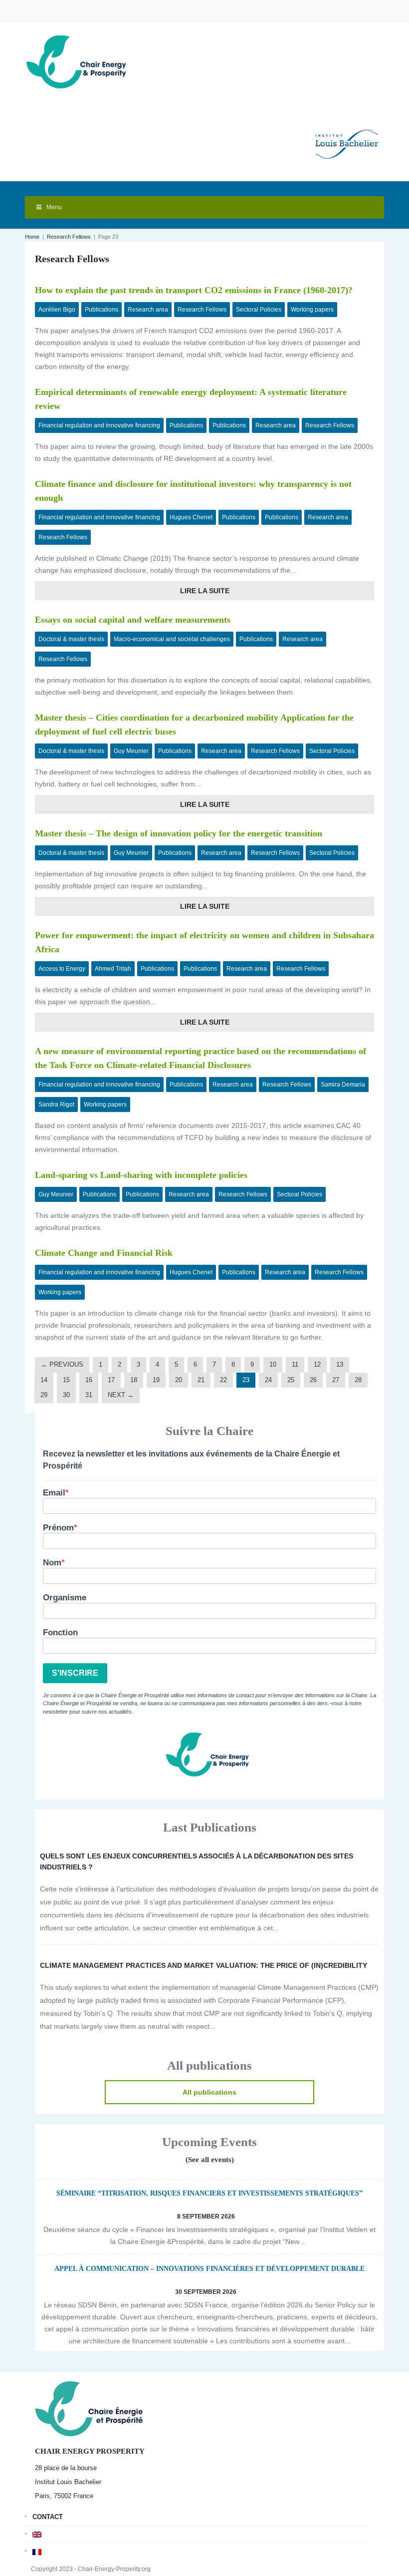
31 (89, 1395)
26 (313, 1380)
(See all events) (210, 2160)
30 (66, 1395)
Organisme (65, 1598)
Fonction (60, 1633)
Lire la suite (205, 591)
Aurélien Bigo (57, 310)
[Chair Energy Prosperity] (79, 61)
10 (273, 1364)
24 (268, 1380)
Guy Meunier (131, 751)
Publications (102, 310)
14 (44, 1380)
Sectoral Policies (259, 310)
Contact (48, 2517)
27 (336, 1380)
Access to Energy (62, 969)
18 (134, 1380)
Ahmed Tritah (113, 969)
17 (111, 1380)
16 (89, 1380)
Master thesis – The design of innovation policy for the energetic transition (179, 833)
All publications (209, 2092)
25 (291, 1380)
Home (32, 237)
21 (201, 1380)
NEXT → (121, 1395)
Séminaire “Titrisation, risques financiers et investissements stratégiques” (209, 2193)
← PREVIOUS (62, 1364)
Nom (52, 1563)
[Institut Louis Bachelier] (347, 136)
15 (66, 1380)
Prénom (58, 1528)
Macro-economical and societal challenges (172, 639)
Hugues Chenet (191, 517)
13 (340, 1364)
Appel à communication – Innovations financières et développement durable (209, 2269)
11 (295, 1364)
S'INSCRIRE (75, 1673)
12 (317, 1364)
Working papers (312, 310)
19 (156, 1380)
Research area (148, 310)
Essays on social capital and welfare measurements (133, 620)
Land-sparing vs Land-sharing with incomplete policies (141, 1175)
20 (179, 1380)
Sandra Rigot (56, 1104)
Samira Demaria (343, 1085)
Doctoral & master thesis (71, 639)
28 (358, 1380)
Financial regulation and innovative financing (99, 425)
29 (44, 1395)
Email (54, 1493)
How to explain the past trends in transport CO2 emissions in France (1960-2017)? (194, 290)
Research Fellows (69, 237)
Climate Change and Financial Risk (104, 1253)
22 (223, 1380)
